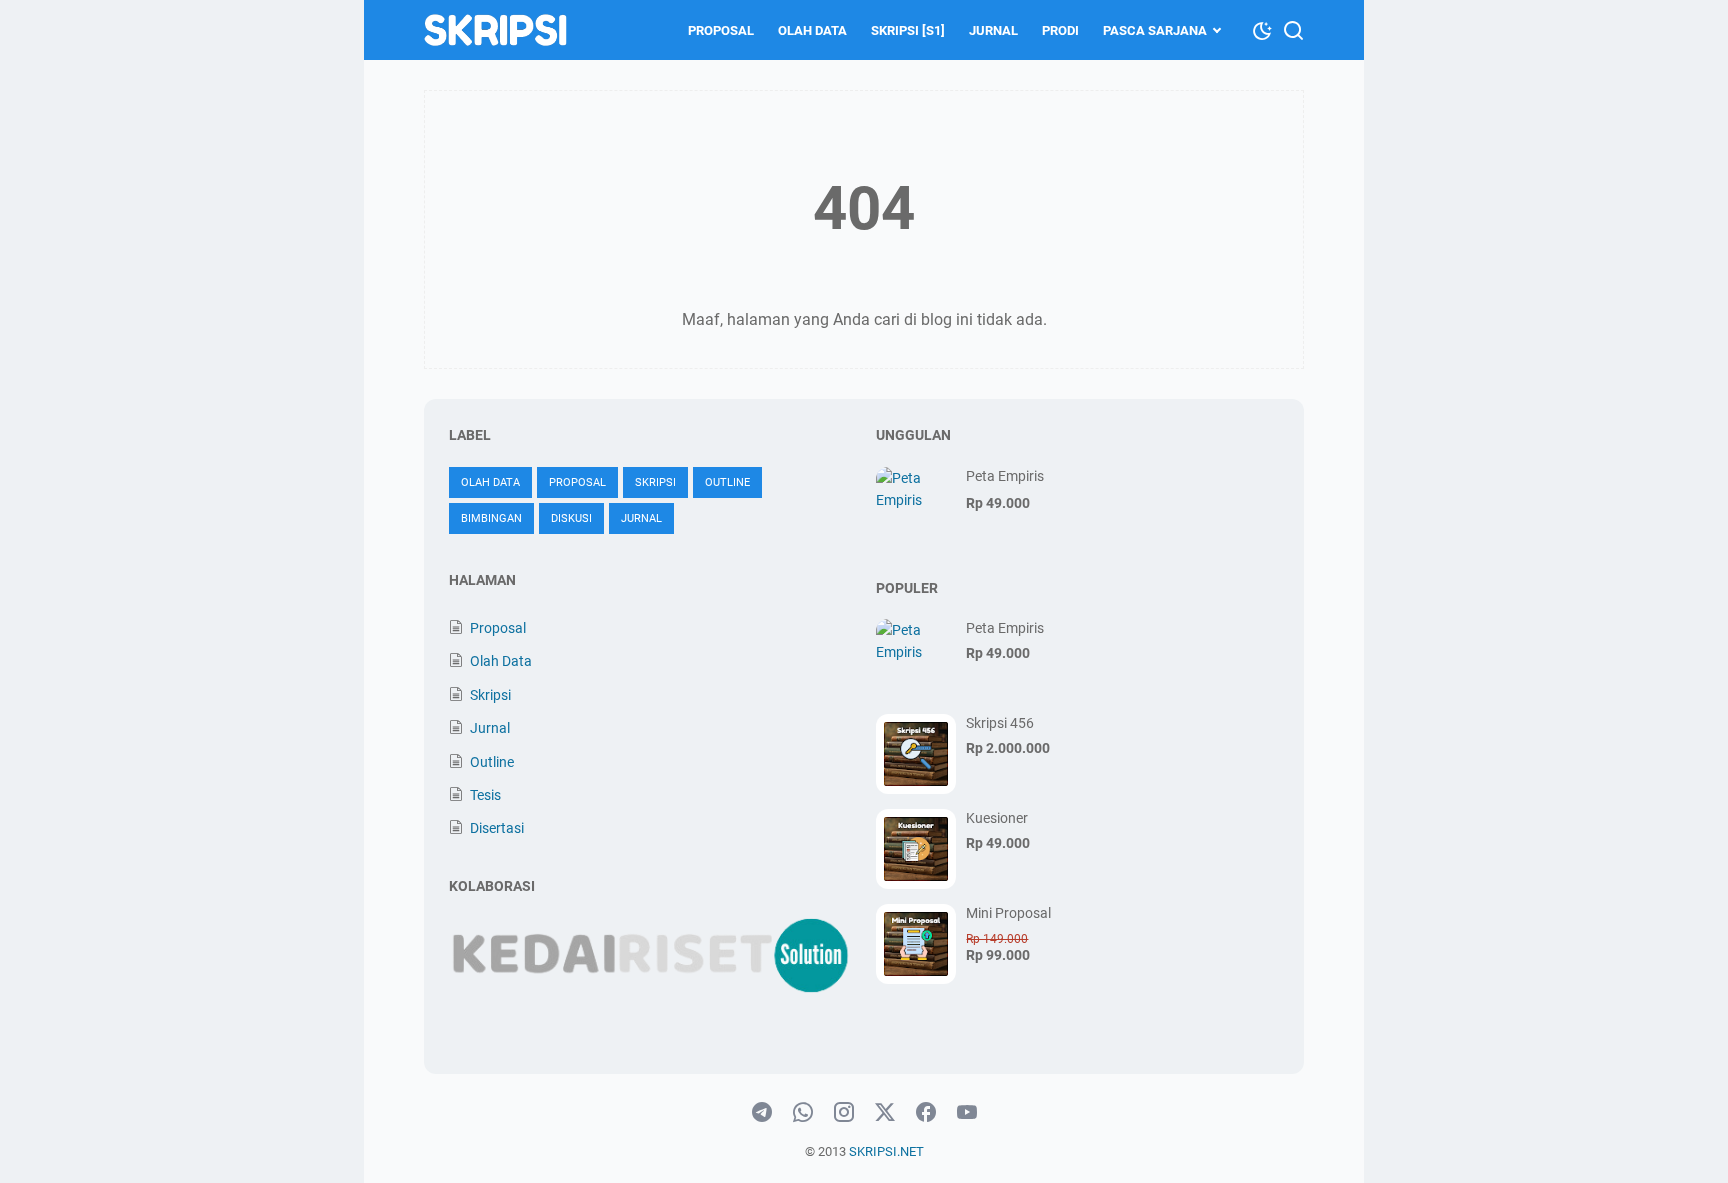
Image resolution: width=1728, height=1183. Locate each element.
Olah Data (812, 30)
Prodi (1060, 30)
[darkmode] (1262, 29)
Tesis (485, 795)
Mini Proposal (1008, 913)
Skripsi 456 (1000, 723)
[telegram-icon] (762, 1113)
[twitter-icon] (885, 1113)
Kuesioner (997, 818)
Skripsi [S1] (908, 30)
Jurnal (993, 30)
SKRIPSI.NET (886, 1151)
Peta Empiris (1005, 476)
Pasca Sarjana (1155, 30)
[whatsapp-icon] (803, 1113)
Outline (727, 482)
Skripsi (655, 482)
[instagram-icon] (844, 1113)
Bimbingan (491, 518)
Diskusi (571, 518)
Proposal (721, 30)
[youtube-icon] (967, 1113)
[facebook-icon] (926, 1113)
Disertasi (497, 828)
